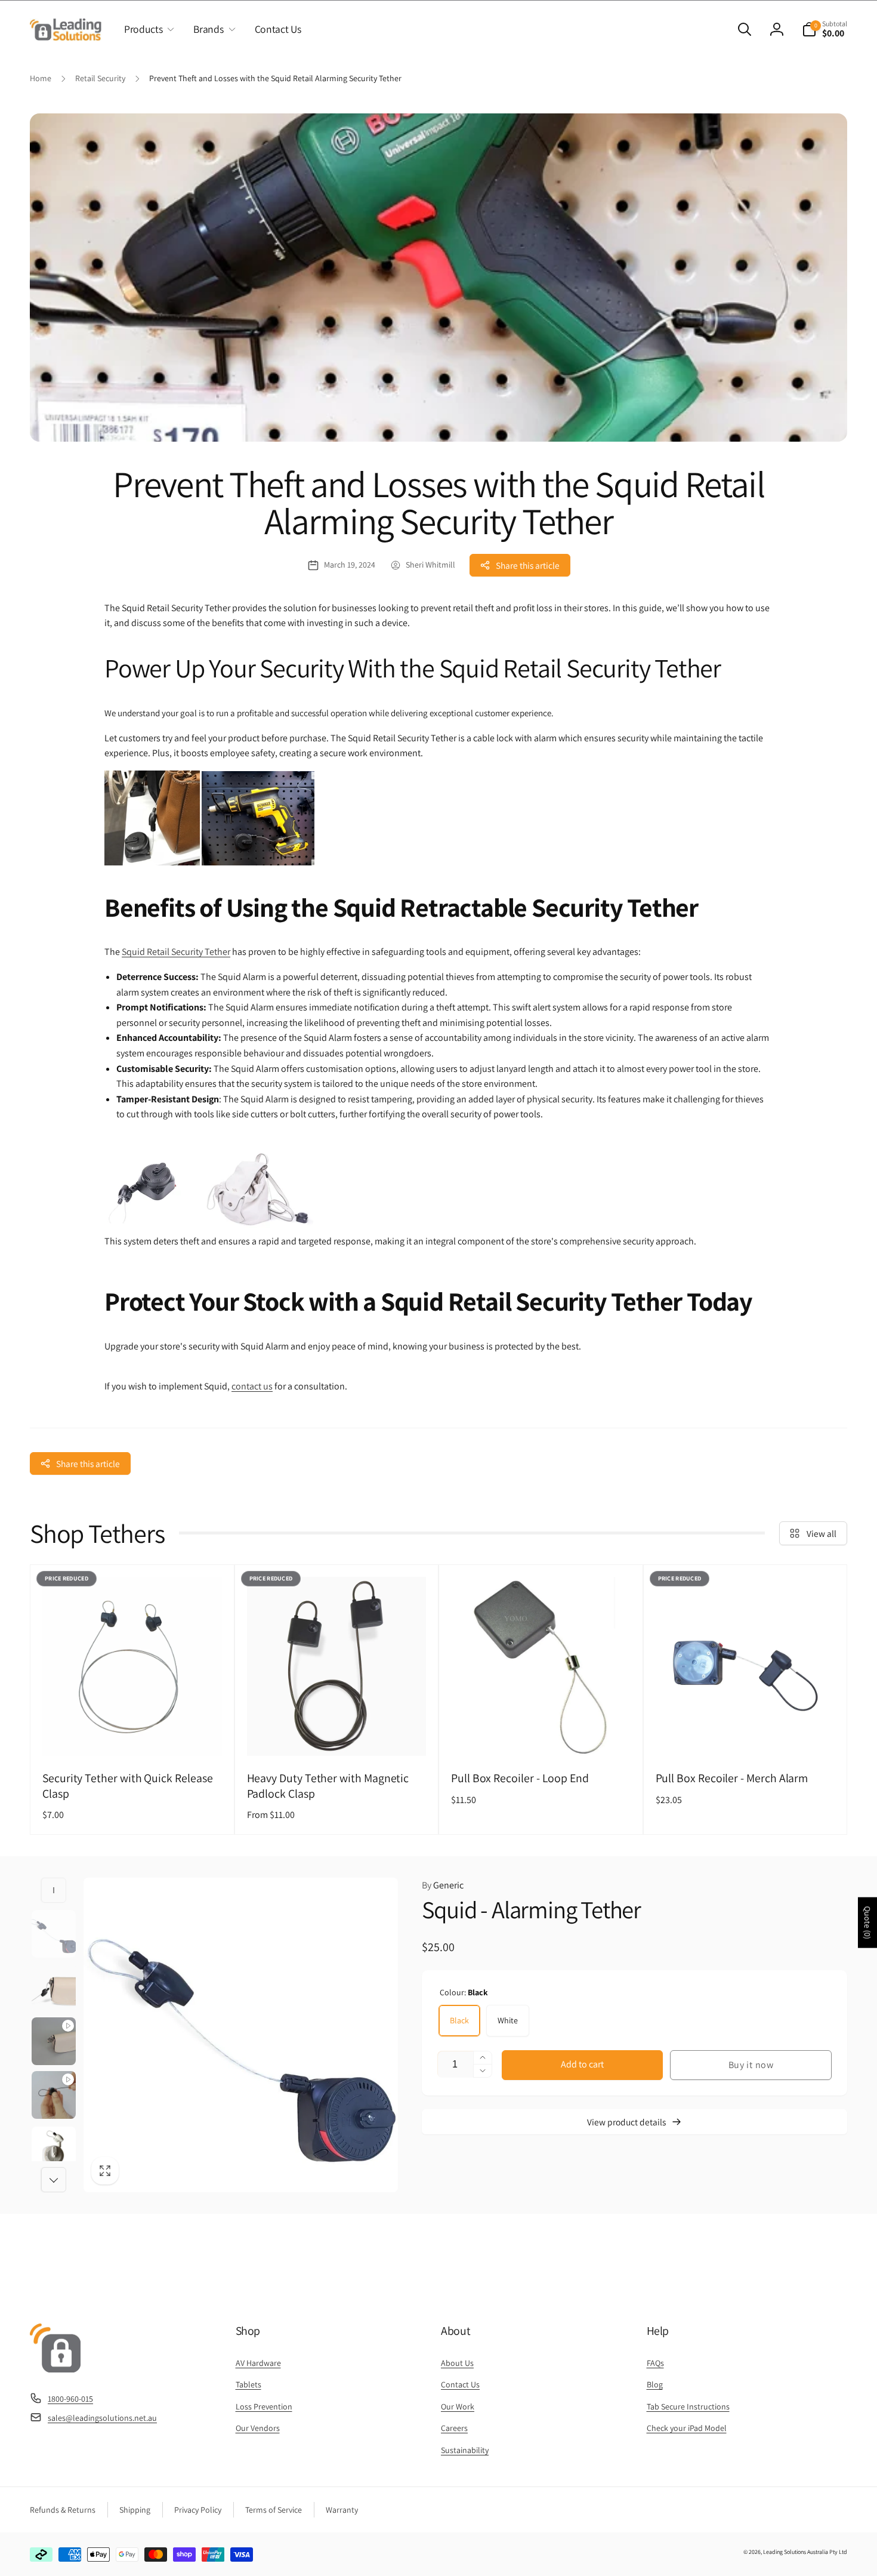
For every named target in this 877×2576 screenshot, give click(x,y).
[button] (147, 29)
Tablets (248, 2384)
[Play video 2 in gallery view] (54, 2095)
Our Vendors (258, 2428)
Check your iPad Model (687, 2428)
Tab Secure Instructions (688, 2406)
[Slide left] (54, 1890)
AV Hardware (258, 2363)
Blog (655, 2384)
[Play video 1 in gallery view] (54, 2041)
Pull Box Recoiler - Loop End (520, 1778)
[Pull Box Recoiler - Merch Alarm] (746, 1734)
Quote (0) (867, 1922)
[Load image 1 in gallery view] (54, 1934)
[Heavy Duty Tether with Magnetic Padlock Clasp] (337, 1734)
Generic (443, 1885)
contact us (252, 1386)
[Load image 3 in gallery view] (54, 2150)
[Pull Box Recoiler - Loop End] (541, 1734)
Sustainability (465, 2450)
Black (459, 2020)
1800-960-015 (70, 2399)
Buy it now (751, 2065)
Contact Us (460, 2384)
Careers (454, 2428)
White (508, 2020)
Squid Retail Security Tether (176, 952)
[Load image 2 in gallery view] (54, 1988)
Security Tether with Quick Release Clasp (128, 1786)
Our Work (458, 2406)
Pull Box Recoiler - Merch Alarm (732, 1778)
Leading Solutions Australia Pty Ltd (805, 2552)
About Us (457, 2363)
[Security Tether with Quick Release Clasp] (132, 1734)
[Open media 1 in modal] (241, 2035)
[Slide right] (54, 2180)
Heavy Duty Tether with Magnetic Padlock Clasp (328, 1786)
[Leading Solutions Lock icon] (55, 2369)
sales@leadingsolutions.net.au (102, 2418)
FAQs (655, 2363)
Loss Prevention (264, 2406)
